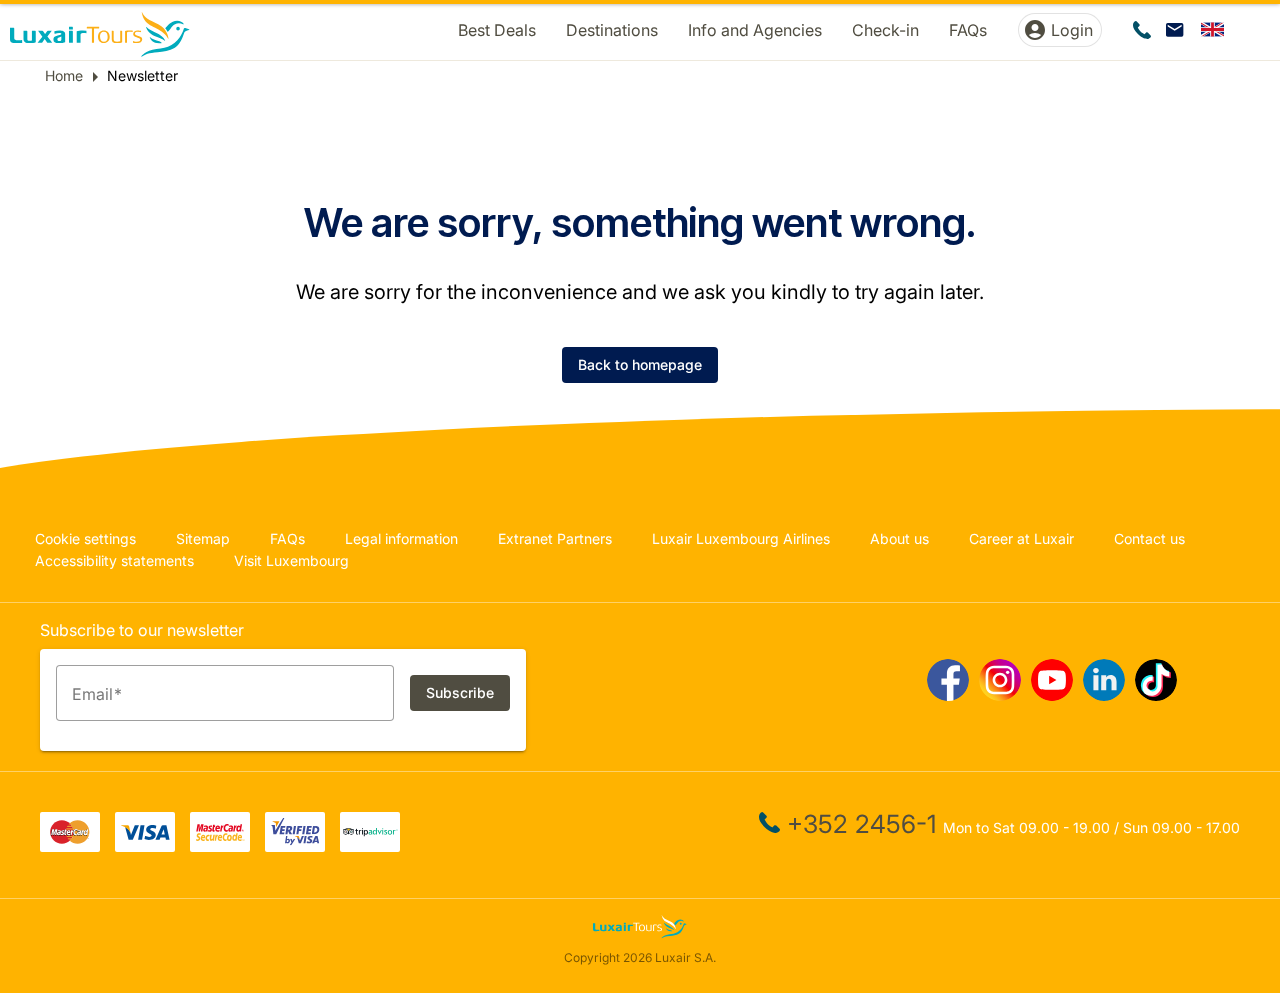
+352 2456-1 (861, 824)
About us (899, 538)
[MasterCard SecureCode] (220, 846)
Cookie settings (85, 538)
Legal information (401, 538)
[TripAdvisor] (370, 846)
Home (64, 75)
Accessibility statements (114, 560)
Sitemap (203, 538)
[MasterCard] (70, 846)
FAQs (287, 538)
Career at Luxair (1021, 538)
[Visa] (145, 846)
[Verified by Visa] (295, 846)
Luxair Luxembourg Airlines (741, 538)
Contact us (1149, 538)
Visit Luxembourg (291, 560)
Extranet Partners (555, 538)
